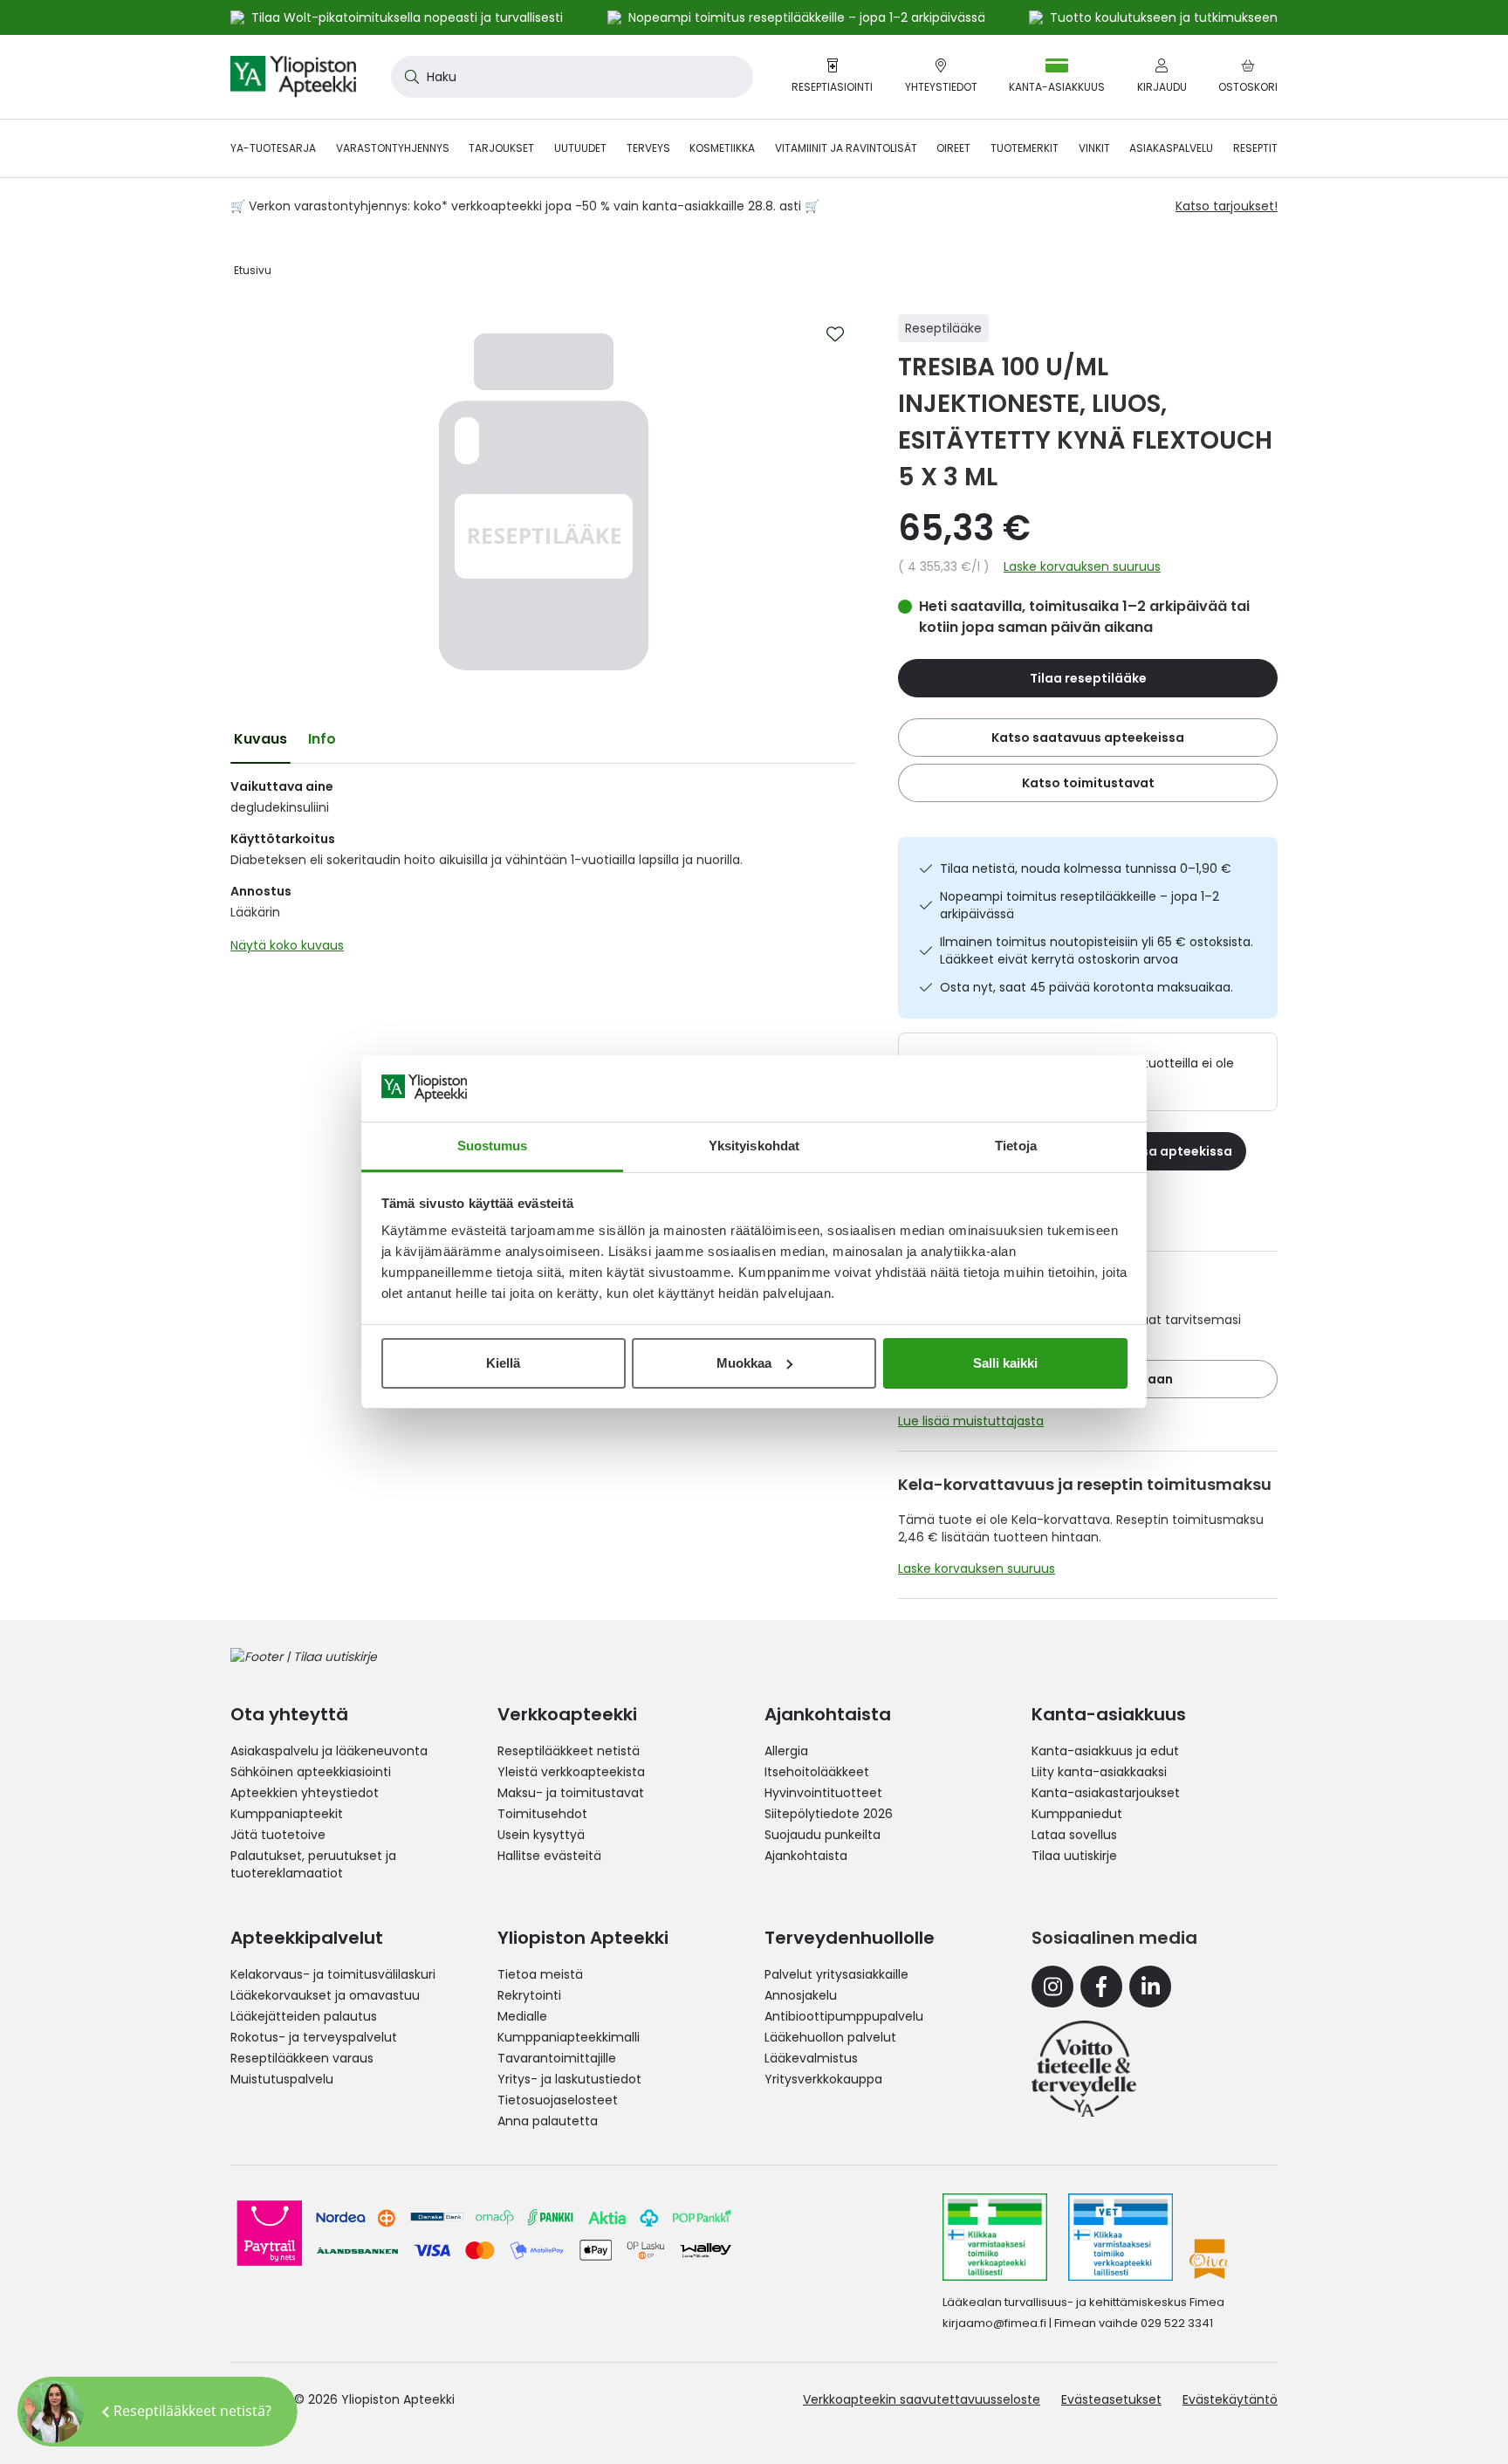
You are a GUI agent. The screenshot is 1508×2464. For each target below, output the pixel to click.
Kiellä (503, 1363)
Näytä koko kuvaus (287, 945)
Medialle (522, 2016)
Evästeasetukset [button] (1111, 2399)
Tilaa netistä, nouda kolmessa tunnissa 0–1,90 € (1086, 868)
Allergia (786, 1751)
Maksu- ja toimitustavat (571, 1793)
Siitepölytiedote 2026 (829, 1814)
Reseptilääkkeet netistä (569, 1751)
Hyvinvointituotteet (823, 1793)
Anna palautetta (548, 2121)
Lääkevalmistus (811, 2058)
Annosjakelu (801, 1995)
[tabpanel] (543, 870)
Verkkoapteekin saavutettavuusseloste (922, 2399)
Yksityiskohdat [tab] (754, 1146)
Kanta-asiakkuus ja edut (1105, 1751)
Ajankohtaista (806, 1856)
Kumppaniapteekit (287, 1814)
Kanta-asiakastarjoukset (1106, 1793)
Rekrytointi (529, 1995)
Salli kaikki (1005, 1363)
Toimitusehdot (542, 1814)
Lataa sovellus (1074, 1835)
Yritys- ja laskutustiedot (569, 2079)
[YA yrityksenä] (1084, 2069)
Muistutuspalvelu (282, 2079)
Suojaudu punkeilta (823, 1835)
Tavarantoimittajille (557, 2058)
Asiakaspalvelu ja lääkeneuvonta (329, 1751)
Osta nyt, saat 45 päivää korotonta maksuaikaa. (1086, 987)
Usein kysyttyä (541, 1835)
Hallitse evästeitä (549, 1856)
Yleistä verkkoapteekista (571, 1772)
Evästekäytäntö (1230, 2399)
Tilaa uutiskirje (1074, 1856)
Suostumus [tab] (493, 1146)
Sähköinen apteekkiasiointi (311, 1772)
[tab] (260, 739)
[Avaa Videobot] (52, 2412)
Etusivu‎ (253, 270)
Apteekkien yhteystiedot (305, 1793)
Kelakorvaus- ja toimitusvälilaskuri (333, 1974)
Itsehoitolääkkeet (817, 1772)
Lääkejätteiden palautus (304, 2016)
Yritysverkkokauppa (823, 2079)
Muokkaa (744, 1363)
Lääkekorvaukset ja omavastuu (325, 1995)
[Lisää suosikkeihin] (835, 334)
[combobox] (572, 77)
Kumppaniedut (1077, 1814)
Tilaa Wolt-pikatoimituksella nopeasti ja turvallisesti (407, 17)
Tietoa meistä (540, 1974)
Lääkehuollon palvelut (830, 2037)
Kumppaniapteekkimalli (569, 2037)
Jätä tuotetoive (278, 1835)
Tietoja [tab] (1016, 1146)
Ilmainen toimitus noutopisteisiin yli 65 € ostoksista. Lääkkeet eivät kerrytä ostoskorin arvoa (1097, 951)
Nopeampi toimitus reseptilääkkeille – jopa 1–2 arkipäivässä (1080, 905)
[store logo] (293, 77)
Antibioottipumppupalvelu (844, 2016)
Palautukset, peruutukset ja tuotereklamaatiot (313, 1864)
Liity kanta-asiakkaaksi (1099, 1772)
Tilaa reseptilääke (1088, 678)
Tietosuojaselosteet (558, 2100)
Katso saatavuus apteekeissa (1088, 738)
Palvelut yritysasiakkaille (836, 1974)
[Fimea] (995, 2237)
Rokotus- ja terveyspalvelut (314, 2037)
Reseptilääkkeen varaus (302, 2058)
